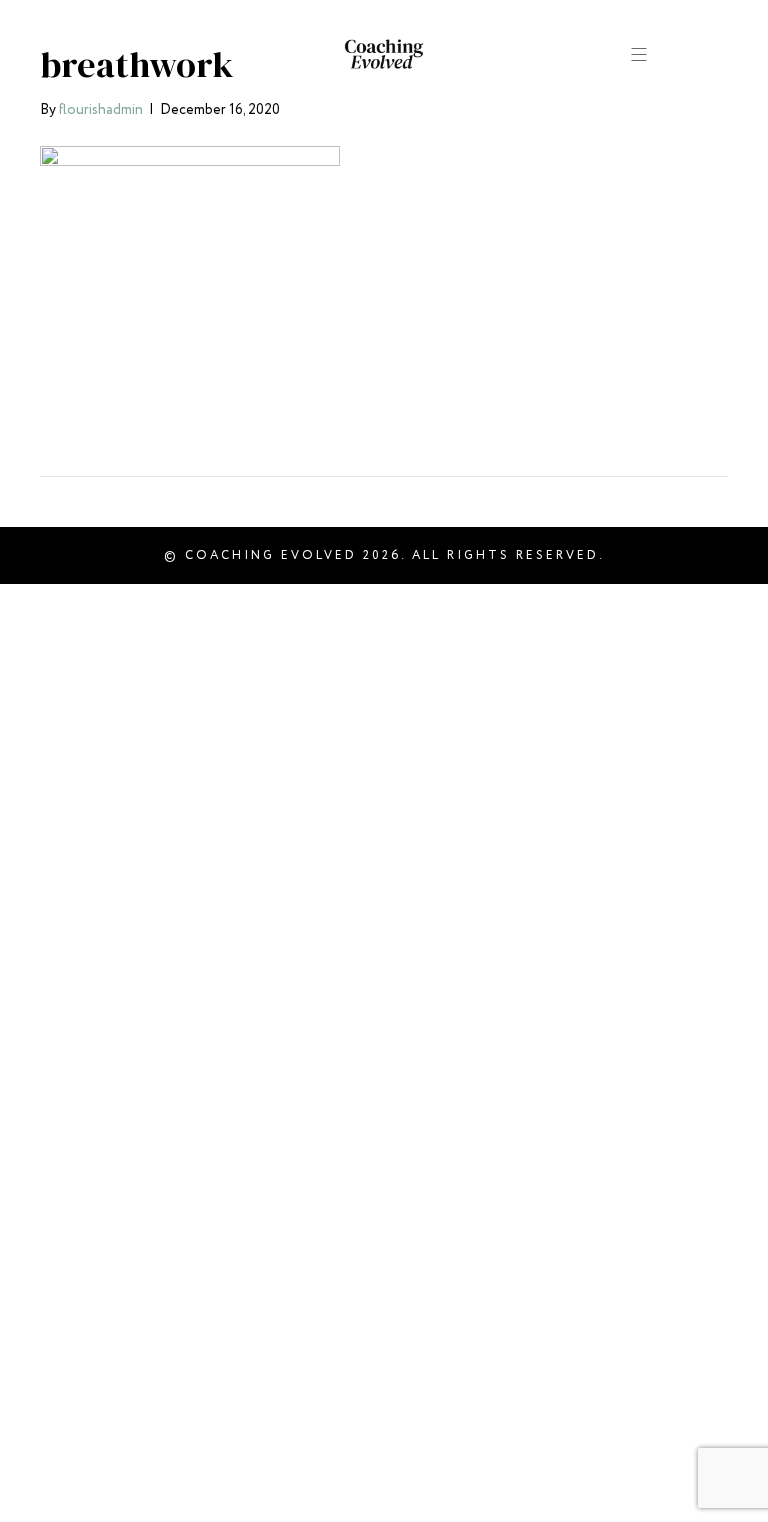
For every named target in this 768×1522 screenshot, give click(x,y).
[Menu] (640, 53)
